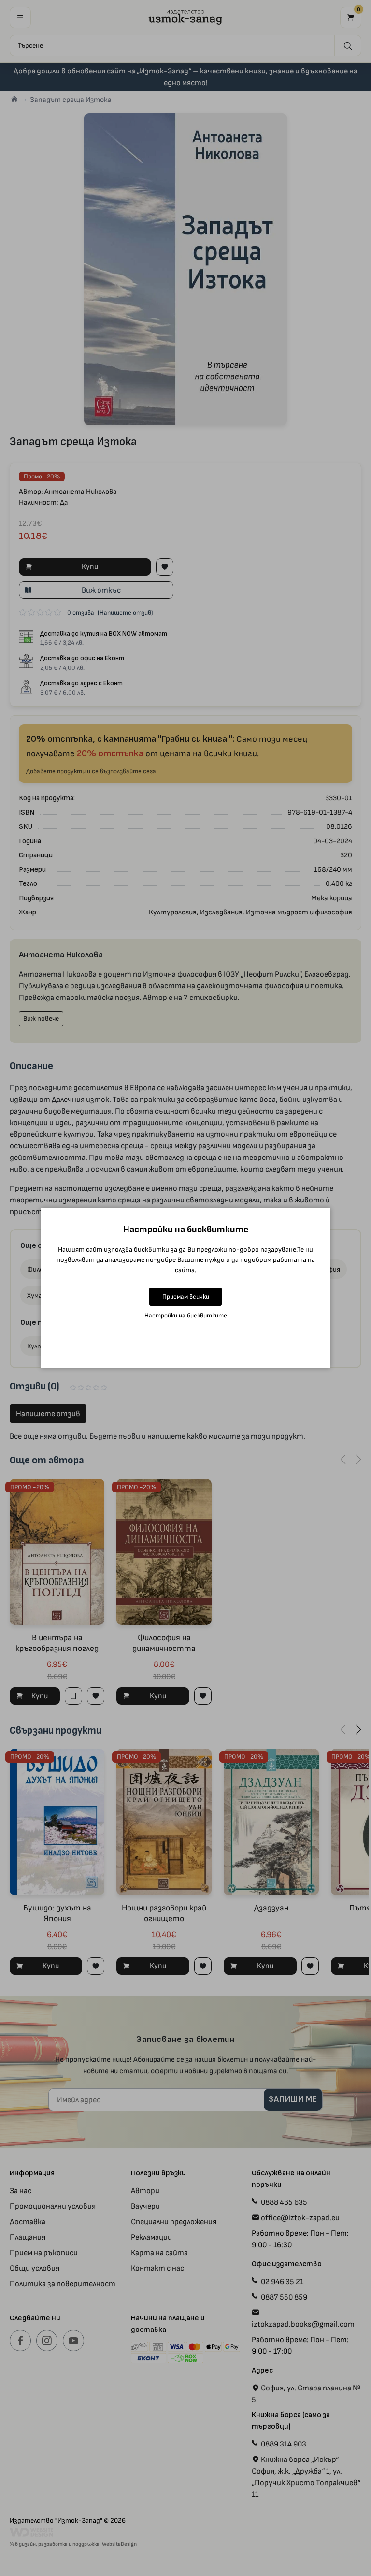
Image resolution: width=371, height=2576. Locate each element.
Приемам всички (186, 1296)
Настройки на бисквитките (186, 1315)
